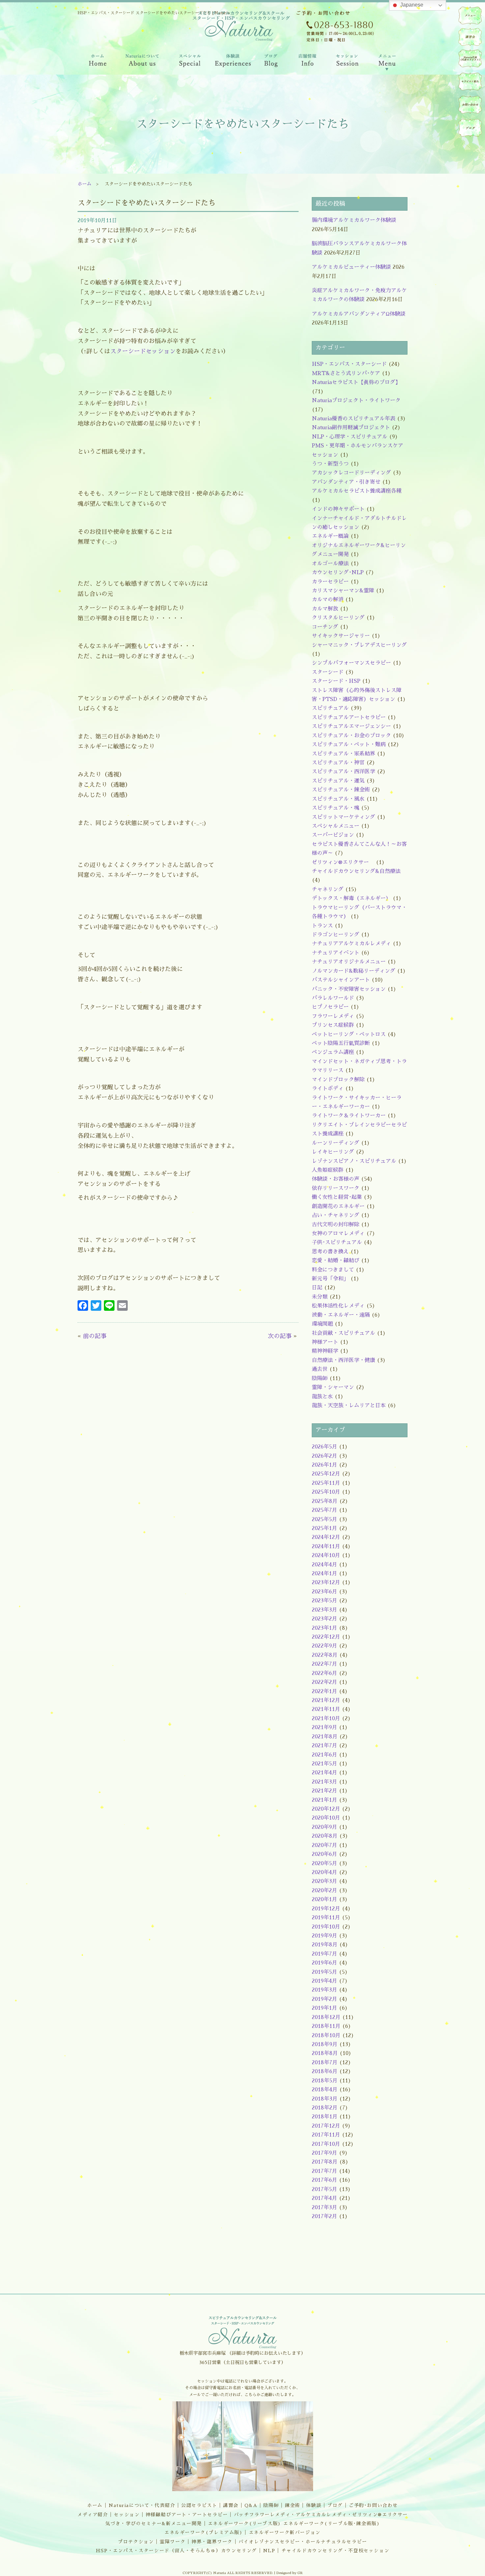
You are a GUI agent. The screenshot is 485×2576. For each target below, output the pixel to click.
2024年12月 (326, 1537)
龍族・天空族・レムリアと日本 (349, 1406)
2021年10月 (326, 1719)
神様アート (325, 1342)
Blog (271, 62)
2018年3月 (325, 2099)
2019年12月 (326, 1909)
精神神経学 (325, 1351)
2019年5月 (324, 1972)
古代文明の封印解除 (336, 1225)
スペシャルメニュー (336, 826)
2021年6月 (324, 1755)
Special (190, 62)
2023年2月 (324, 1619)
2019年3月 (324, 1990)
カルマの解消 (328, 600)
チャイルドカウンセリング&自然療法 (356, 871)
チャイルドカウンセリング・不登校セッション (336, 2551)
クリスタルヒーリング (338, 618)
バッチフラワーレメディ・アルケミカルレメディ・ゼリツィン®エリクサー (321, 2515)
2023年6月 (324, 1592)
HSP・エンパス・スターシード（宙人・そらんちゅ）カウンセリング (176, 2551)
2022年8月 (325, 1655)
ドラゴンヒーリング (336, 935)
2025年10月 (326, 1492)
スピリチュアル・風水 (338, 799)
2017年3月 (324, 2208)
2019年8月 (325, 1945)
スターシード (328, 672)
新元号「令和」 (330, 1279)
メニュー (470, 16)
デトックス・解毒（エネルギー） (351, 898)
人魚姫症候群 (328, 1170)
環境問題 (322, 1324)
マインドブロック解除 (338, 1080)
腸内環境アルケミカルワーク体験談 (354, 220)
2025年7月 (324, 1510)
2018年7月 (325, 2063)
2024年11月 (326, 1547)
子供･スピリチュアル (337, 1242)
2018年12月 (326, 2017)
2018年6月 (325, 2071)
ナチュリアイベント (336, 953)
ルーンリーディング (336, 1143)
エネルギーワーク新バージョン (285, 2532)
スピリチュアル (330, 708)
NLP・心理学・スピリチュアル (350, 437)
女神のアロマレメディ (338, 1234)
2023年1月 (324, 1628)
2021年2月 (324, 1791)
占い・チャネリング (336, 1215)
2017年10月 (326, 2144)
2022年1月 (324, 1691)
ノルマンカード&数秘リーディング (354, 971)
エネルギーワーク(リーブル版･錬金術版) (331, 2524)
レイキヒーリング (333, 1152)
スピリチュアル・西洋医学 (343, 772)
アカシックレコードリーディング (351, 473)
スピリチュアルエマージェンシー (351, 726)
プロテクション (136, 2542)
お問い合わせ (470, 105)
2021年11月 (326, 1709)
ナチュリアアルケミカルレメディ (351, 944)
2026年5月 (324, 1447)
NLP (269, 2551)
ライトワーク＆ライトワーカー (349, 1116)
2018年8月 (325, 2053)
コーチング (325, 627)
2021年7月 (324, 1746)
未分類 (320, 1297)
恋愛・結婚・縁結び (336, 1261)
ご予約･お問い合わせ (373, 2505)
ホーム (84, 184)
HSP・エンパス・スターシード (349, 364)
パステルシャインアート (341, 980)
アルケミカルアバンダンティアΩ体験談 (359, 314)
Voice (233, 62)
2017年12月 (326, 2126)
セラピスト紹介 (470, 82)
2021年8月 (325, 1737)
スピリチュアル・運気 (338, 781)
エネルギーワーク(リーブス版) (244, 2524)
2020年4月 (324, 1872)
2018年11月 (326, 2026)
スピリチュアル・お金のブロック (351, 736)
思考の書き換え (330, 1252)
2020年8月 (325, 1836)
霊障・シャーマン (333, 1387)
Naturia (239, 79)
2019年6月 (324, 1963)
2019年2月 (324, 1999)
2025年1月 (324, 1528)
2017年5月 (324, 2189)
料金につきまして (333, 1270)
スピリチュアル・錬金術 (341, 790)
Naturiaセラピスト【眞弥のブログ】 (356, 382)
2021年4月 (324, 1773)
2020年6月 (324, 1854)
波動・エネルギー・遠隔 (341, 1315)
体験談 (314, 2505)
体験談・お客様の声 (336, 1179)
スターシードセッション (143, 351)
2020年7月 (324, 1845)
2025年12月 (326, 1474)
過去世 (320, 1369)
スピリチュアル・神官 (338, 763)
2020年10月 (326, 1818)
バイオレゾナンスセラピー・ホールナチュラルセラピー (303, 2542)
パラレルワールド (333, 998)
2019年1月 (324, 2008)
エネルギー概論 (330, 536)
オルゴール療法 (330, 564)
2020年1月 (324, 1899)
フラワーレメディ (333, 1016)
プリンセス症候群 (333, 1025)
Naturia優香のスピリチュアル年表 (354, 419)
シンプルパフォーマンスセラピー (351, 663)
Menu (387, 62)
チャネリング (328, 889)
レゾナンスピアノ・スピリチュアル (354, 1161)
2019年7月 (324, 1954)
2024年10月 (326, 1555)
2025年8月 (325, 1501)
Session (347, 62)
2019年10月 (326, 1927)
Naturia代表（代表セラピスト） (470, 58)
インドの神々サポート (338, 509)
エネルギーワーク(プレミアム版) (204, 2532)
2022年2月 (324, 1682)
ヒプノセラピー (330, 1007)
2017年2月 (324, 2216)
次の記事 (280, 1336)
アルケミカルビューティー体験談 (351, 267)
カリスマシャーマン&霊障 (343, 591)
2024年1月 (324, 1574)
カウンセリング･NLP (338, 573)
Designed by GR (290, 2573)
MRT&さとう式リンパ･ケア (346, 373)
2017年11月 (326, 2135)
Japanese (411, 5)
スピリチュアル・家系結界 (343, 754)
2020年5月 (324, 1863)
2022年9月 (324, 1646)
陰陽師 (320, 1378)
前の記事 (95, 1336)
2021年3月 (324, 1782)
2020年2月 (324, 1891)
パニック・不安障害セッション (349, 989)
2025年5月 (324, 1519)
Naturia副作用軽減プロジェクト (351, 428)
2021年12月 (326, 1700)
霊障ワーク (173, 2542)
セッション (127, 2515)
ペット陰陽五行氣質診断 (341, 1043)
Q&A (251, 2505)
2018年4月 (325, 2090)
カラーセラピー (330, 582)
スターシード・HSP (336, 681)
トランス (322, 926)
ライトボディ (328, 1089)
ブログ (335, 2505)
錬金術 (292, 2505)
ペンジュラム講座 (333, 1052)
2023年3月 (324, 1610)
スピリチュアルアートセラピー (349, 717)
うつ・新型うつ (330, 464)
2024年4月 (324, 1565)
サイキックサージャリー (341, 636)
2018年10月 (326, 2036)
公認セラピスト (199, 2505)
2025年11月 (326, 1483)
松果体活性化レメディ (338, 1306)
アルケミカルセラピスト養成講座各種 (357, 491)
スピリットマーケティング (343, 817)
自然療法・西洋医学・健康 (343, 1360)
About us (142, 62)
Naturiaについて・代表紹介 (142, 2505)
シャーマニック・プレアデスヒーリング (359, 645)
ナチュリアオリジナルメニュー (349, 962)
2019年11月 (326, 1918)
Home (97, 62)
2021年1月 (324, 1800)
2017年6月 (324, 2180)
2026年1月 (324, 1465)
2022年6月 (324, 1673)
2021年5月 (324, 1764)
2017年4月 (324, 2198)
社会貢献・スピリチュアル (343, 1333)
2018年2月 (325, 2108)
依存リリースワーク (336, 1188)
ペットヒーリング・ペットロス (349, 1034)
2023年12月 (326, 1583)
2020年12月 (326, 1809)
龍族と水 (322, 1397)
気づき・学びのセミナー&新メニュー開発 (154, 2524)
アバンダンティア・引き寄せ (346, 482)
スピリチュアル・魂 (336, 808)
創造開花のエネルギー (338, 1206)
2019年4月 (324, 1981)
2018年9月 (325, 2044)
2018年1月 (325, 2117)
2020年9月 (324, 1827)
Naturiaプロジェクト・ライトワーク (356, 400)
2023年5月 (324, 1601)
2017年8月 (325, 2162)
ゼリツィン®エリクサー (343, 862)
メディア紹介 (93, 2515)
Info (307, 62)
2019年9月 (324, 1936)
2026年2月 (324, 1456)
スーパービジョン (333, 835)
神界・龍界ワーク (212, 2542)
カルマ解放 (325, 609)
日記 (317, 1288)
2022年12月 (326, 1637)
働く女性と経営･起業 (337, 1197)
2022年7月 (324, 1664)
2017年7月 (324, 2171)
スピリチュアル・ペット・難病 (349, 745)
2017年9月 (324, 2153)
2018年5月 (325, 2081)
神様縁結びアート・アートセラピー (187, 2515)
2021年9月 (324, 1727)
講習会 (231, 2505)
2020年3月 (324, 1881)
